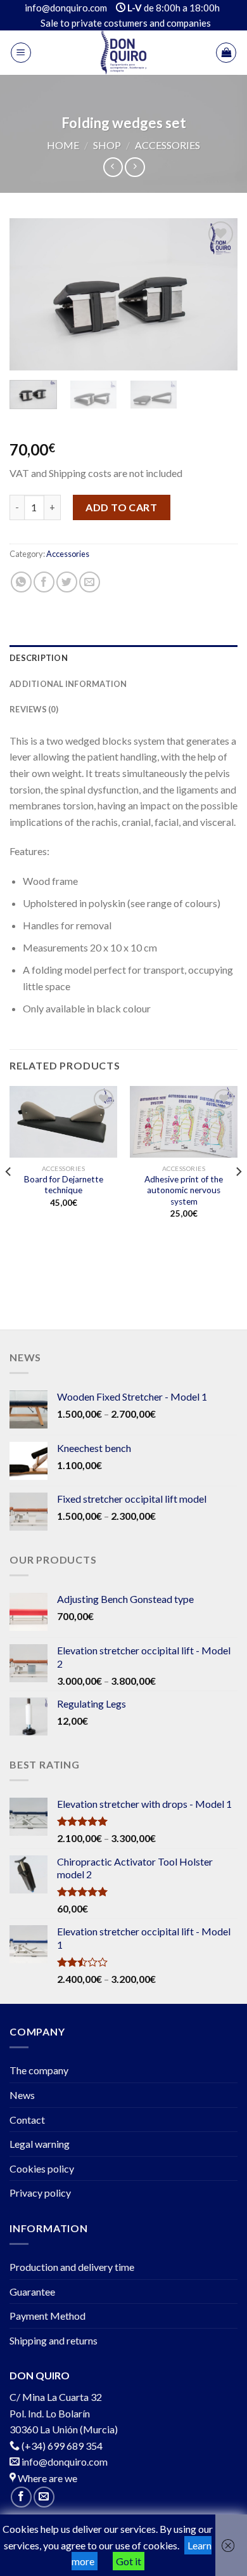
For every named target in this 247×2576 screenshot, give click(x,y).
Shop (107, 145)
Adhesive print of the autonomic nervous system (184, 1190)
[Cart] (226, 53)
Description (39, 658)
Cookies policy (42, 2168)
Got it (129, 2561)
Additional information (68, 684)
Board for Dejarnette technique (64, 1185)
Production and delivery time (72, 2267)
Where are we (47, 2478)
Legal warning (40, 2144)
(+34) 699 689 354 (62, 2446)
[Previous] (30, 294)
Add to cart (121, 507)
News (22, 2095)
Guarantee (32, 2292)
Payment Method (47, 2316)
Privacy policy (40, 2193)
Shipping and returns (54, 2340)
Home (63, 145)
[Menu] (21, 53)
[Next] (217, 294)
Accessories (168, 145)
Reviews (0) (34, 709)
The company (39, 2070)
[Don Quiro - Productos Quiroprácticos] (123, 53)
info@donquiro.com (64, 2462)
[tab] (123, 658)
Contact (27, 2120)
